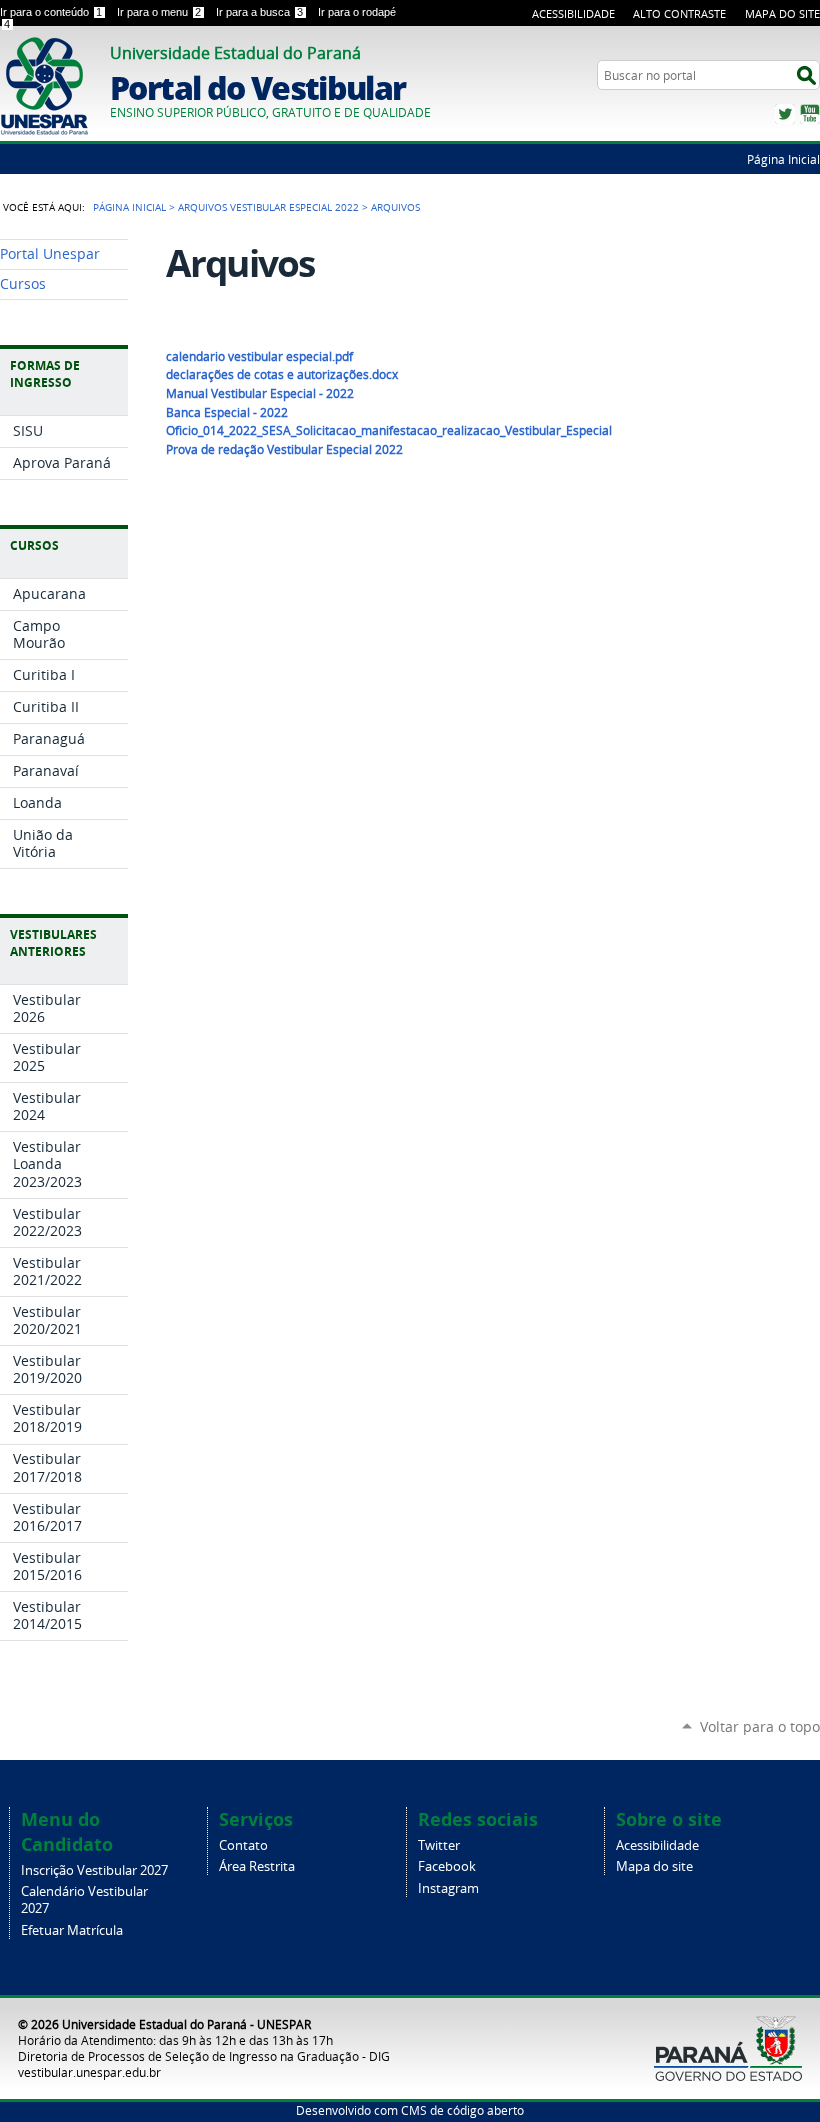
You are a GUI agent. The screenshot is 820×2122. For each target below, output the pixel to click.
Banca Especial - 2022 (227, 412)
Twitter (785, 114)
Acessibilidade (573, 13)
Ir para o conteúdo (51, 12)
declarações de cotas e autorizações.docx (282, 374)
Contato (243, 1845)
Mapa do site (654, 1866)
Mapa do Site (782, 13)
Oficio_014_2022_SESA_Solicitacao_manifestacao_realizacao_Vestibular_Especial (389, 430)
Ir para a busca (259, 12)
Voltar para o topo (760, 1726)
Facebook (447, 1866)
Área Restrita (257, 1866)
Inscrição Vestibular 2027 (94, 1870)
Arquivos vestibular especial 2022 (268, 207)
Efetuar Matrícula (72, 1930)
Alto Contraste (679, 13)
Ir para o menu (159, 12)
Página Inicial (783, 159)
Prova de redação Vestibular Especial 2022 (284, 449)
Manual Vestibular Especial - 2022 (260, 393)
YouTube (810, 114)
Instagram (448, 1888)
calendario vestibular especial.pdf (259, 356)
